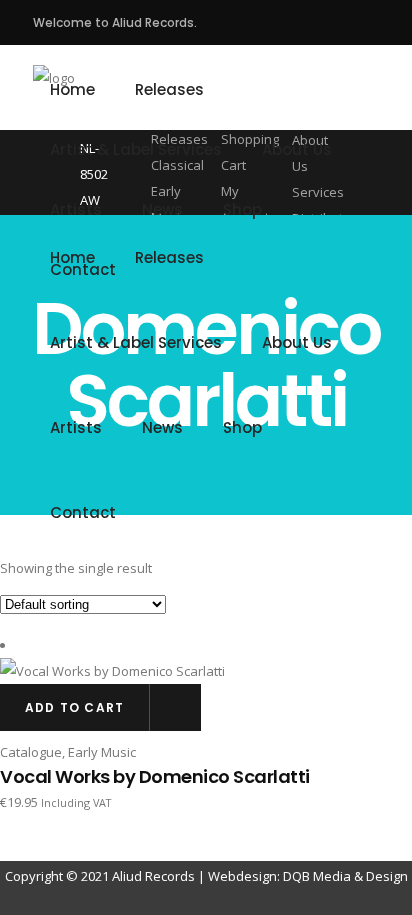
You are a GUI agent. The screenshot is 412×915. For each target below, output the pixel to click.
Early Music (102, 752)
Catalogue (31, 752)
